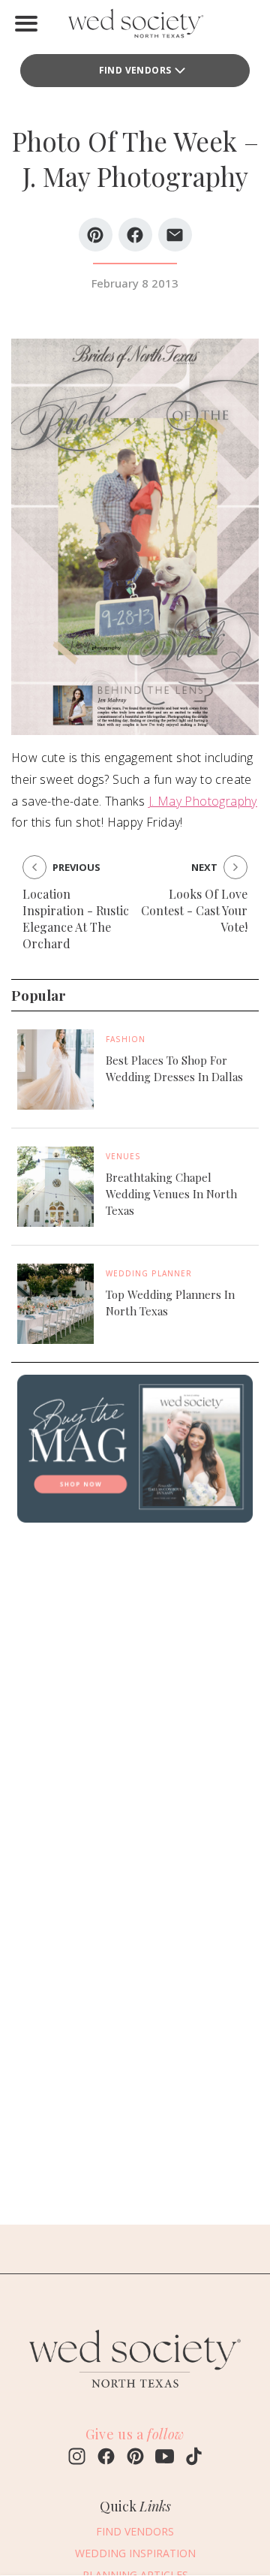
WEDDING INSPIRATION (135, 2553)
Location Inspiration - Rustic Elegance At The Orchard (76, 919)
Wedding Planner (149, 1273)
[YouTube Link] (165, 2458)
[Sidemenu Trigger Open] (26, 23)
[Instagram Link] (77, 2458)
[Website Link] (135, 2394)
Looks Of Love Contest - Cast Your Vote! (194, 910)
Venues (123, 1156)
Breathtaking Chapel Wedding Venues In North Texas (171, 1194)
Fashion (126, 1039)
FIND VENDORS (135, 70)
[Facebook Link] (106, 2458)
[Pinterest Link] (135, 2458)
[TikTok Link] (194, 2458)
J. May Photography (203, 801)
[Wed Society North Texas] (135, 27)
